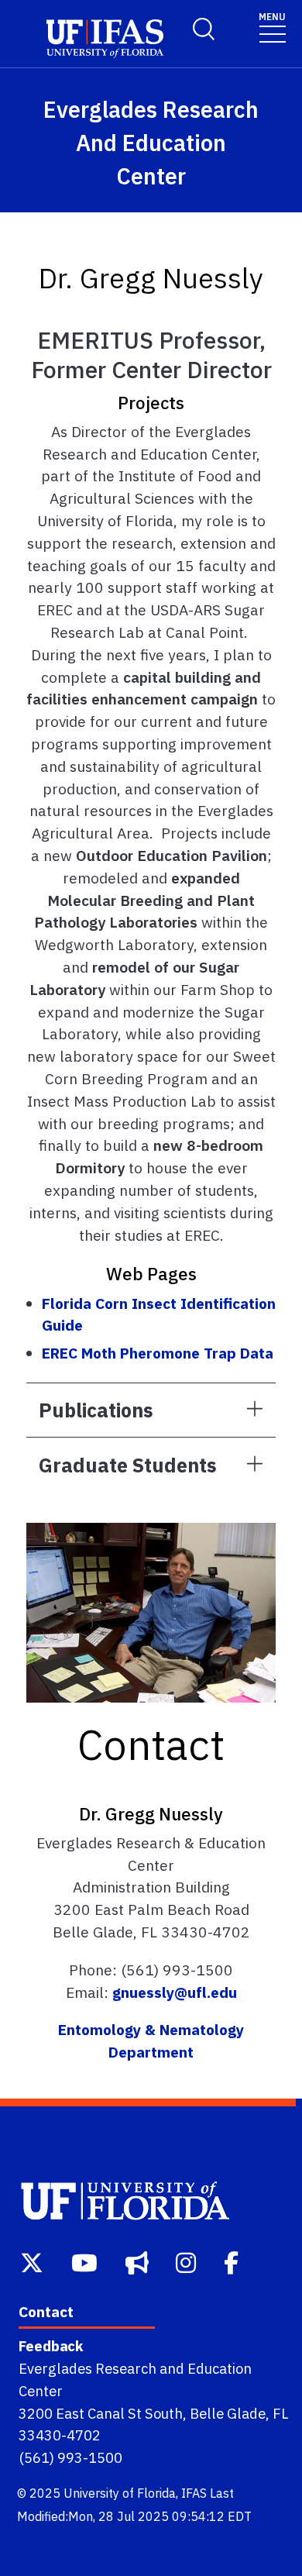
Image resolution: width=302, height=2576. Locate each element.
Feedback (51, 2346)
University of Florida (120, 2493)
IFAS (194, 2493)
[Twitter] (33, 2261)
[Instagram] (187, 2261)
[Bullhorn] (139, 2261)
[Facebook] (233, 2261)
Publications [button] (96, 1410)
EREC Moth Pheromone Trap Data (158, 1353)
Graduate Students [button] (128, 1465)
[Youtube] (86, 2261)
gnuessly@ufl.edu (175, 1992)
